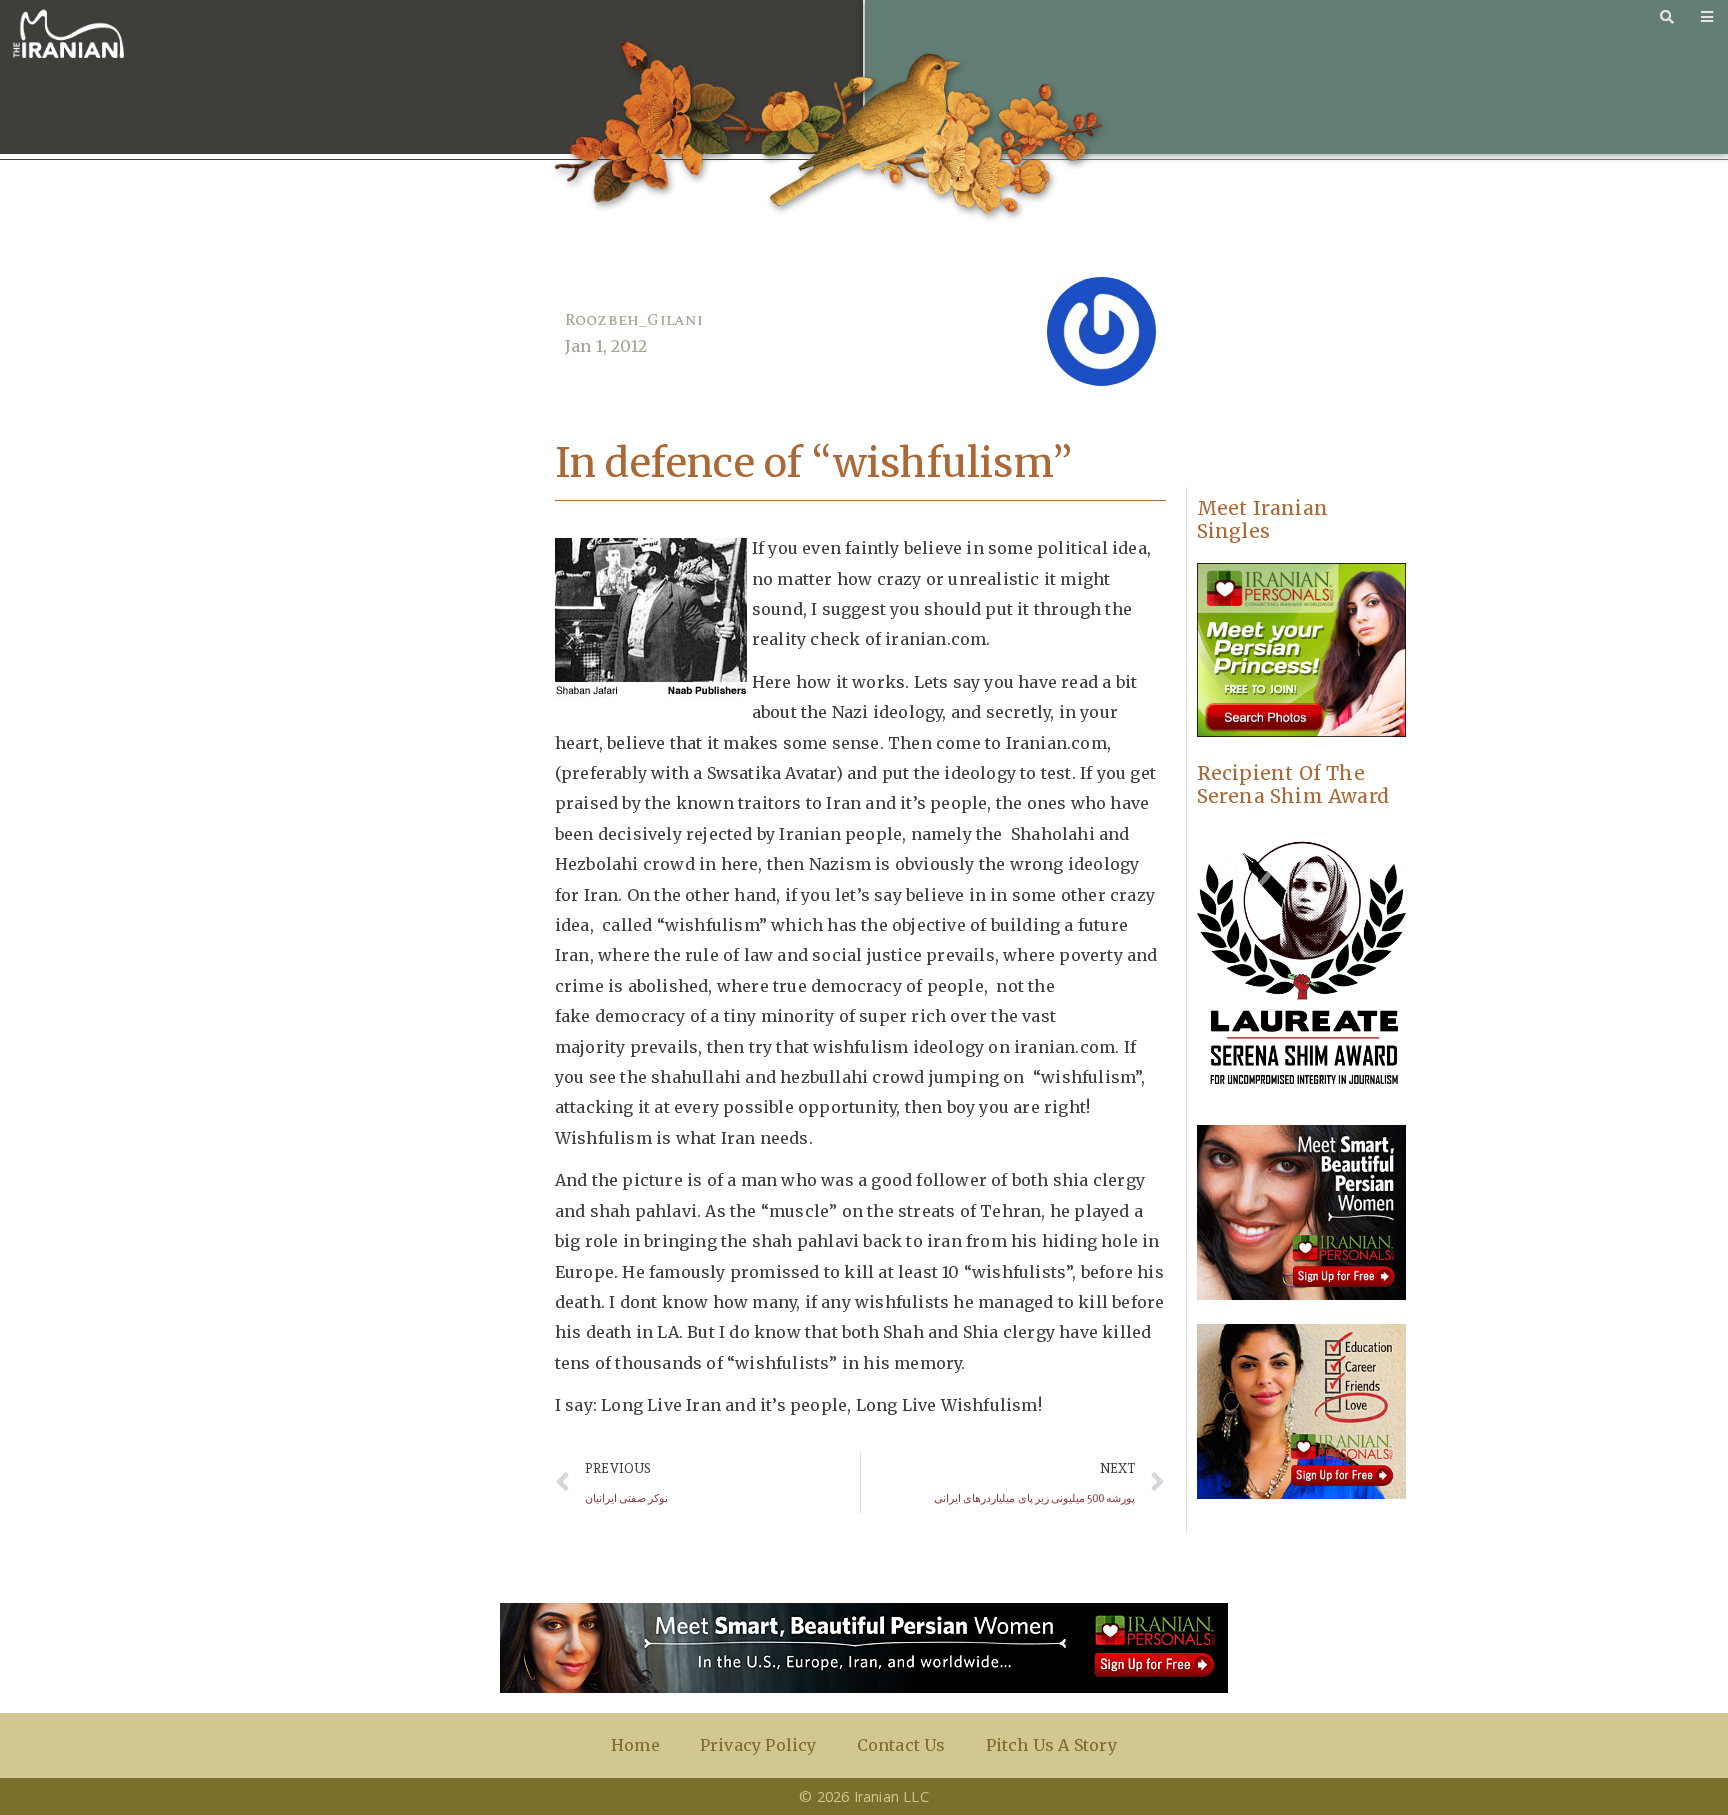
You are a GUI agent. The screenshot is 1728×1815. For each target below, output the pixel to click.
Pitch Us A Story (1051, 1745)
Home (635, 1745)
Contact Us (901, 1745)
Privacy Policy (758, 1745)
